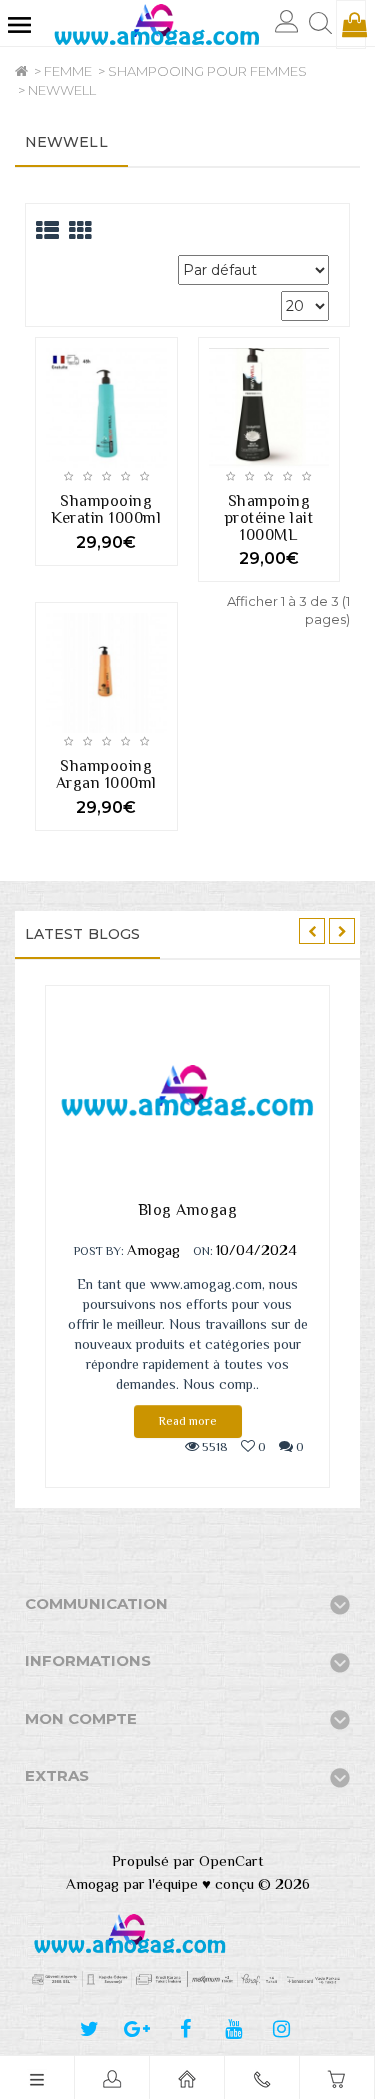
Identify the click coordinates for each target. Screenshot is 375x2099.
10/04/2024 (256, 1249)
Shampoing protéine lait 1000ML (269, 518)
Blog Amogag (188, 1210)
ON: (203, 1251)
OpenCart (231, 1860)
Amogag (153, 1249)
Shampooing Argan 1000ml (106, 774)
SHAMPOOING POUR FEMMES (207, 71)
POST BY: (99, 1251)
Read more (188, 1421)
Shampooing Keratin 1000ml (106, 509)
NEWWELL (62, 90)
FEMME (68, 71)
